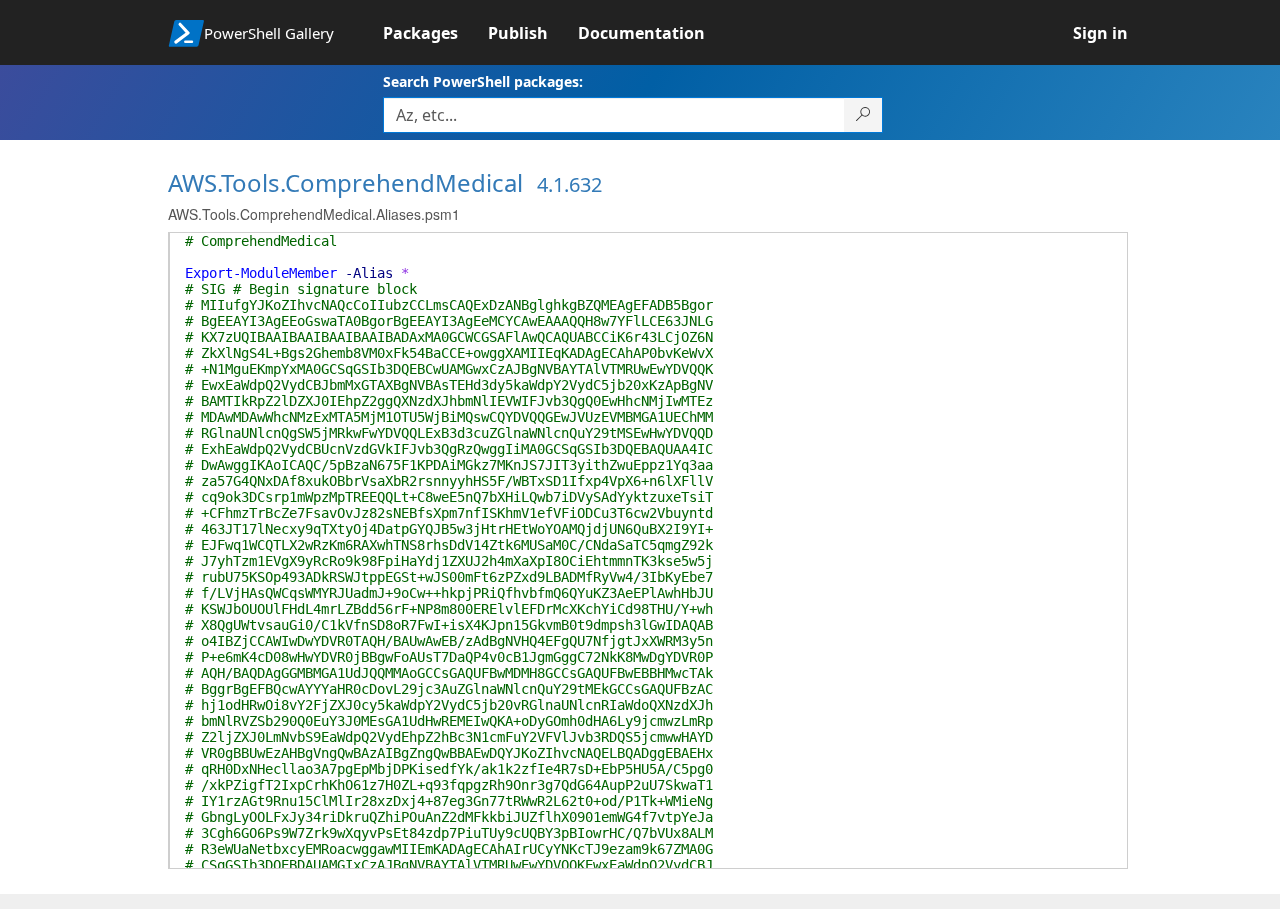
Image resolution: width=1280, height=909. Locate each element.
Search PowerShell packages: (483, 81)
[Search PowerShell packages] (863, 115)
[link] (435, 33)
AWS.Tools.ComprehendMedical (345, 182)
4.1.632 (569, 184)
